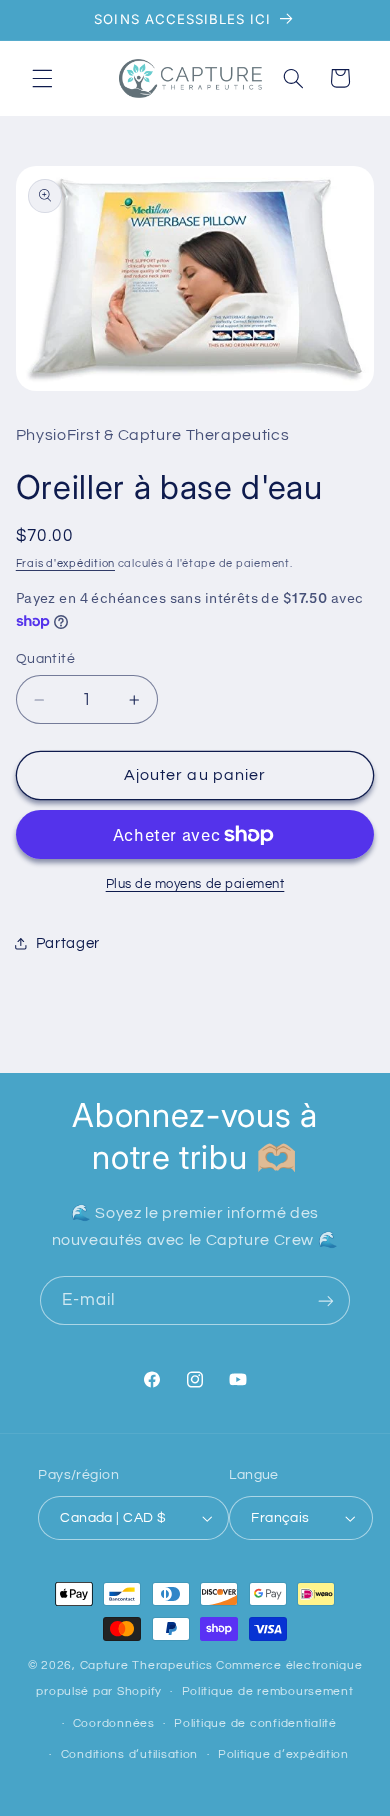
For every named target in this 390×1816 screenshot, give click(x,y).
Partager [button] (68, 943)
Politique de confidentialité (255, 1723)
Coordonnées (114, 1723)
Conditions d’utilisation (130, 1754)
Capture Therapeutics (147, 1665)
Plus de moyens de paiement (195, 884)
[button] (42, 78)
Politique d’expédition (283, 1754)
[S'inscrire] (326, 1300)
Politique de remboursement (268, 1691)
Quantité (45, 659)
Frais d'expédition (65, 563)
